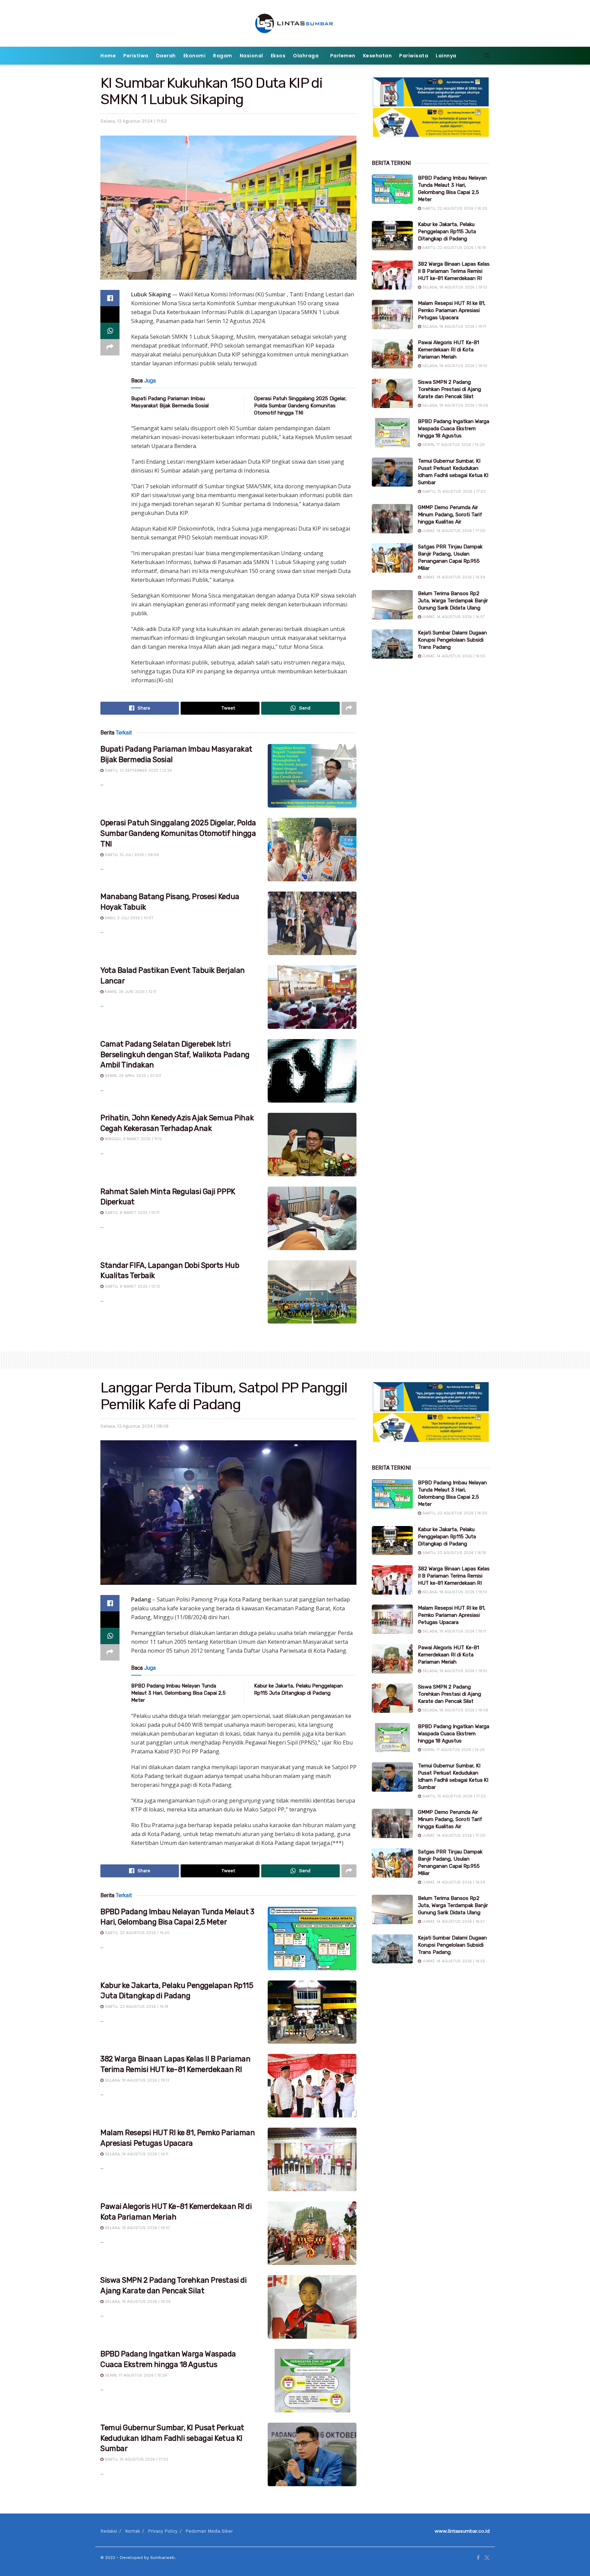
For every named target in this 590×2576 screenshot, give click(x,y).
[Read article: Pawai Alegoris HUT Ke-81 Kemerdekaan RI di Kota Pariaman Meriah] (392, 354)
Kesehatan (377, 56)
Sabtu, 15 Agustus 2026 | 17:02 (453, 492)
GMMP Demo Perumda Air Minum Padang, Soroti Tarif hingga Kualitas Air (450, 515)
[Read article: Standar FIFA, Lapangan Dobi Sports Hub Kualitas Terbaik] (312, 1292)
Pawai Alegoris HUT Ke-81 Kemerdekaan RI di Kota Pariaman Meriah (448, 350)
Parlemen (343, 56)
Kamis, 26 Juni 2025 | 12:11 (130, 992)
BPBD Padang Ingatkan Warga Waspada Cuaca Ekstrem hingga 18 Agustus (454, 429)
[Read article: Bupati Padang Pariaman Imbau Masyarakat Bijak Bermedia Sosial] (312, 776)
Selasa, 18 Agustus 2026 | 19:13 (454, 287)
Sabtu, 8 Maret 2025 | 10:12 (132, 1286)
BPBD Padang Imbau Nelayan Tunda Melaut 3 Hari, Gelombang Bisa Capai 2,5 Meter (178, 1693)
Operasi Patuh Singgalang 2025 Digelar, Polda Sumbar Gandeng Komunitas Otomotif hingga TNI (300, 406)
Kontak (132, 2531)
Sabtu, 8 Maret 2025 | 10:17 (132, 1213)
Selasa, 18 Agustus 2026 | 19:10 (454, 366)
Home (108, 56)
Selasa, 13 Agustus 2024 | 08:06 (135, 1426)
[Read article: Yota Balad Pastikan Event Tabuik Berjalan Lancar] (312, 997)
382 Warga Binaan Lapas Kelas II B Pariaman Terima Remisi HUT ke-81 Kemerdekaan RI (454, 271)
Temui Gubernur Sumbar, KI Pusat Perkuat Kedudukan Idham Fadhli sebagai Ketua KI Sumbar (172, 2438)
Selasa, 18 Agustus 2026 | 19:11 (453, 327)
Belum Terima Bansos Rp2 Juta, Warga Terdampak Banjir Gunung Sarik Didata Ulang (453, 601)
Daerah (166, 56)
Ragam (223, 56)
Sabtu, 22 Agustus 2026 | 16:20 (454, 208)
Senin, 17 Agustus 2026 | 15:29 (453, 445)
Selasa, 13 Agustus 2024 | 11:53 (134, 121)
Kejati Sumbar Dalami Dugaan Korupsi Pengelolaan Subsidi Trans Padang (452, 640)
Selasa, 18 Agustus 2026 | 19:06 (455, 405)
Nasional (251, 56)
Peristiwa (136, 56)
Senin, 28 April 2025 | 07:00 (132, 1076)
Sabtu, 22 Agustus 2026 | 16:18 (453, 248)
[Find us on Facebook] (478, 2558)
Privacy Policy (163, 2531)
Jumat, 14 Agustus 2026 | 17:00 (453, 531)
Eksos (278, 56)
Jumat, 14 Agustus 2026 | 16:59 (453, 577)
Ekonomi (195, 56)
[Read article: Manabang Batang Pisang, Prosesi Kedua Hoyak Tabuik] (312, 923)
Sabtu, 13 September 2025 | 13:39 (138, 771)
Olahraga (306, 56)
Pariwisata (414, 56)
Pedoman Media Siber (209, 2531)
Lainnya (446, 56)
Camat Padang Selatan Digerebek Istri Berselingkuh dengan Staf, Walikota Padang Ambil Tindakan (175, 1055)
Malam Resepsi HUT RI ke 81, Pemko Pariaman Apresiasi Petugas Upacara (452, 310)
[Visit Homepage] (295, 23)
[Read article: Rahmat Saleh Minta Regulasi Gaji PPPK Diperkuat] (312, 1218)
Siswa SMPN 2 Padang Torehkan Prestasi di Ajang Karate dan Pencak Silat (449, 389)
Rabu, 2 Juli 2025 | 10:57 (128, 918)
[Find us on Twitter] (487, 2558)
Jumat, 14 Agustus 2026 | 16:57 (453, 617)
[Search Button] (487, 56)
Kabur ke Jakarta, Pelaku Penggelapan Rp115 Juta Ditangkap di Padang (447, 232)
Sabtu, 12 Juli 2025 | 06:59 (131, 855)
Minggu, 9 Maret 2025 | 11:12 (133, 1139)
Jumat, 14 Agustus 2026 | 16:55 (453, 656)
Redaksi (109, 2531)
